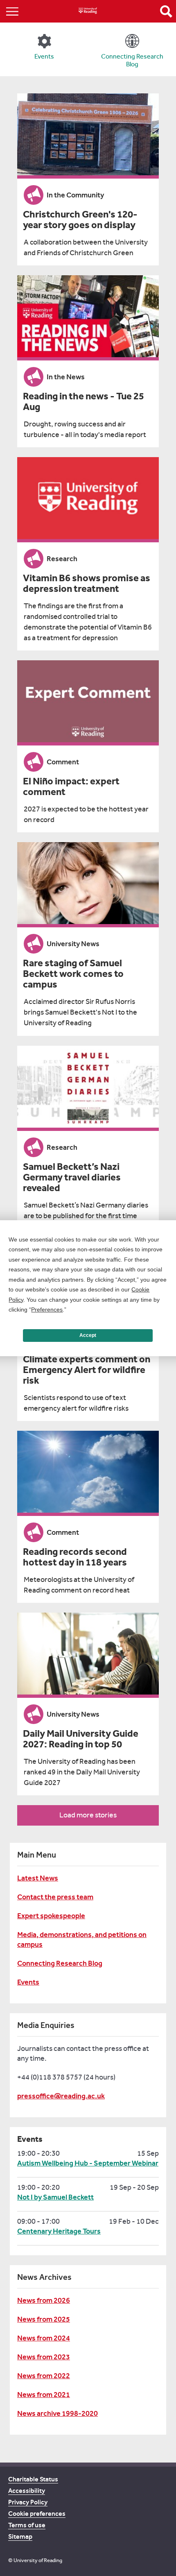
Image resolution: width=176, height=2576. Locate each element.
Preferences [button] (47, 1310)
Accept (88, 1335)
